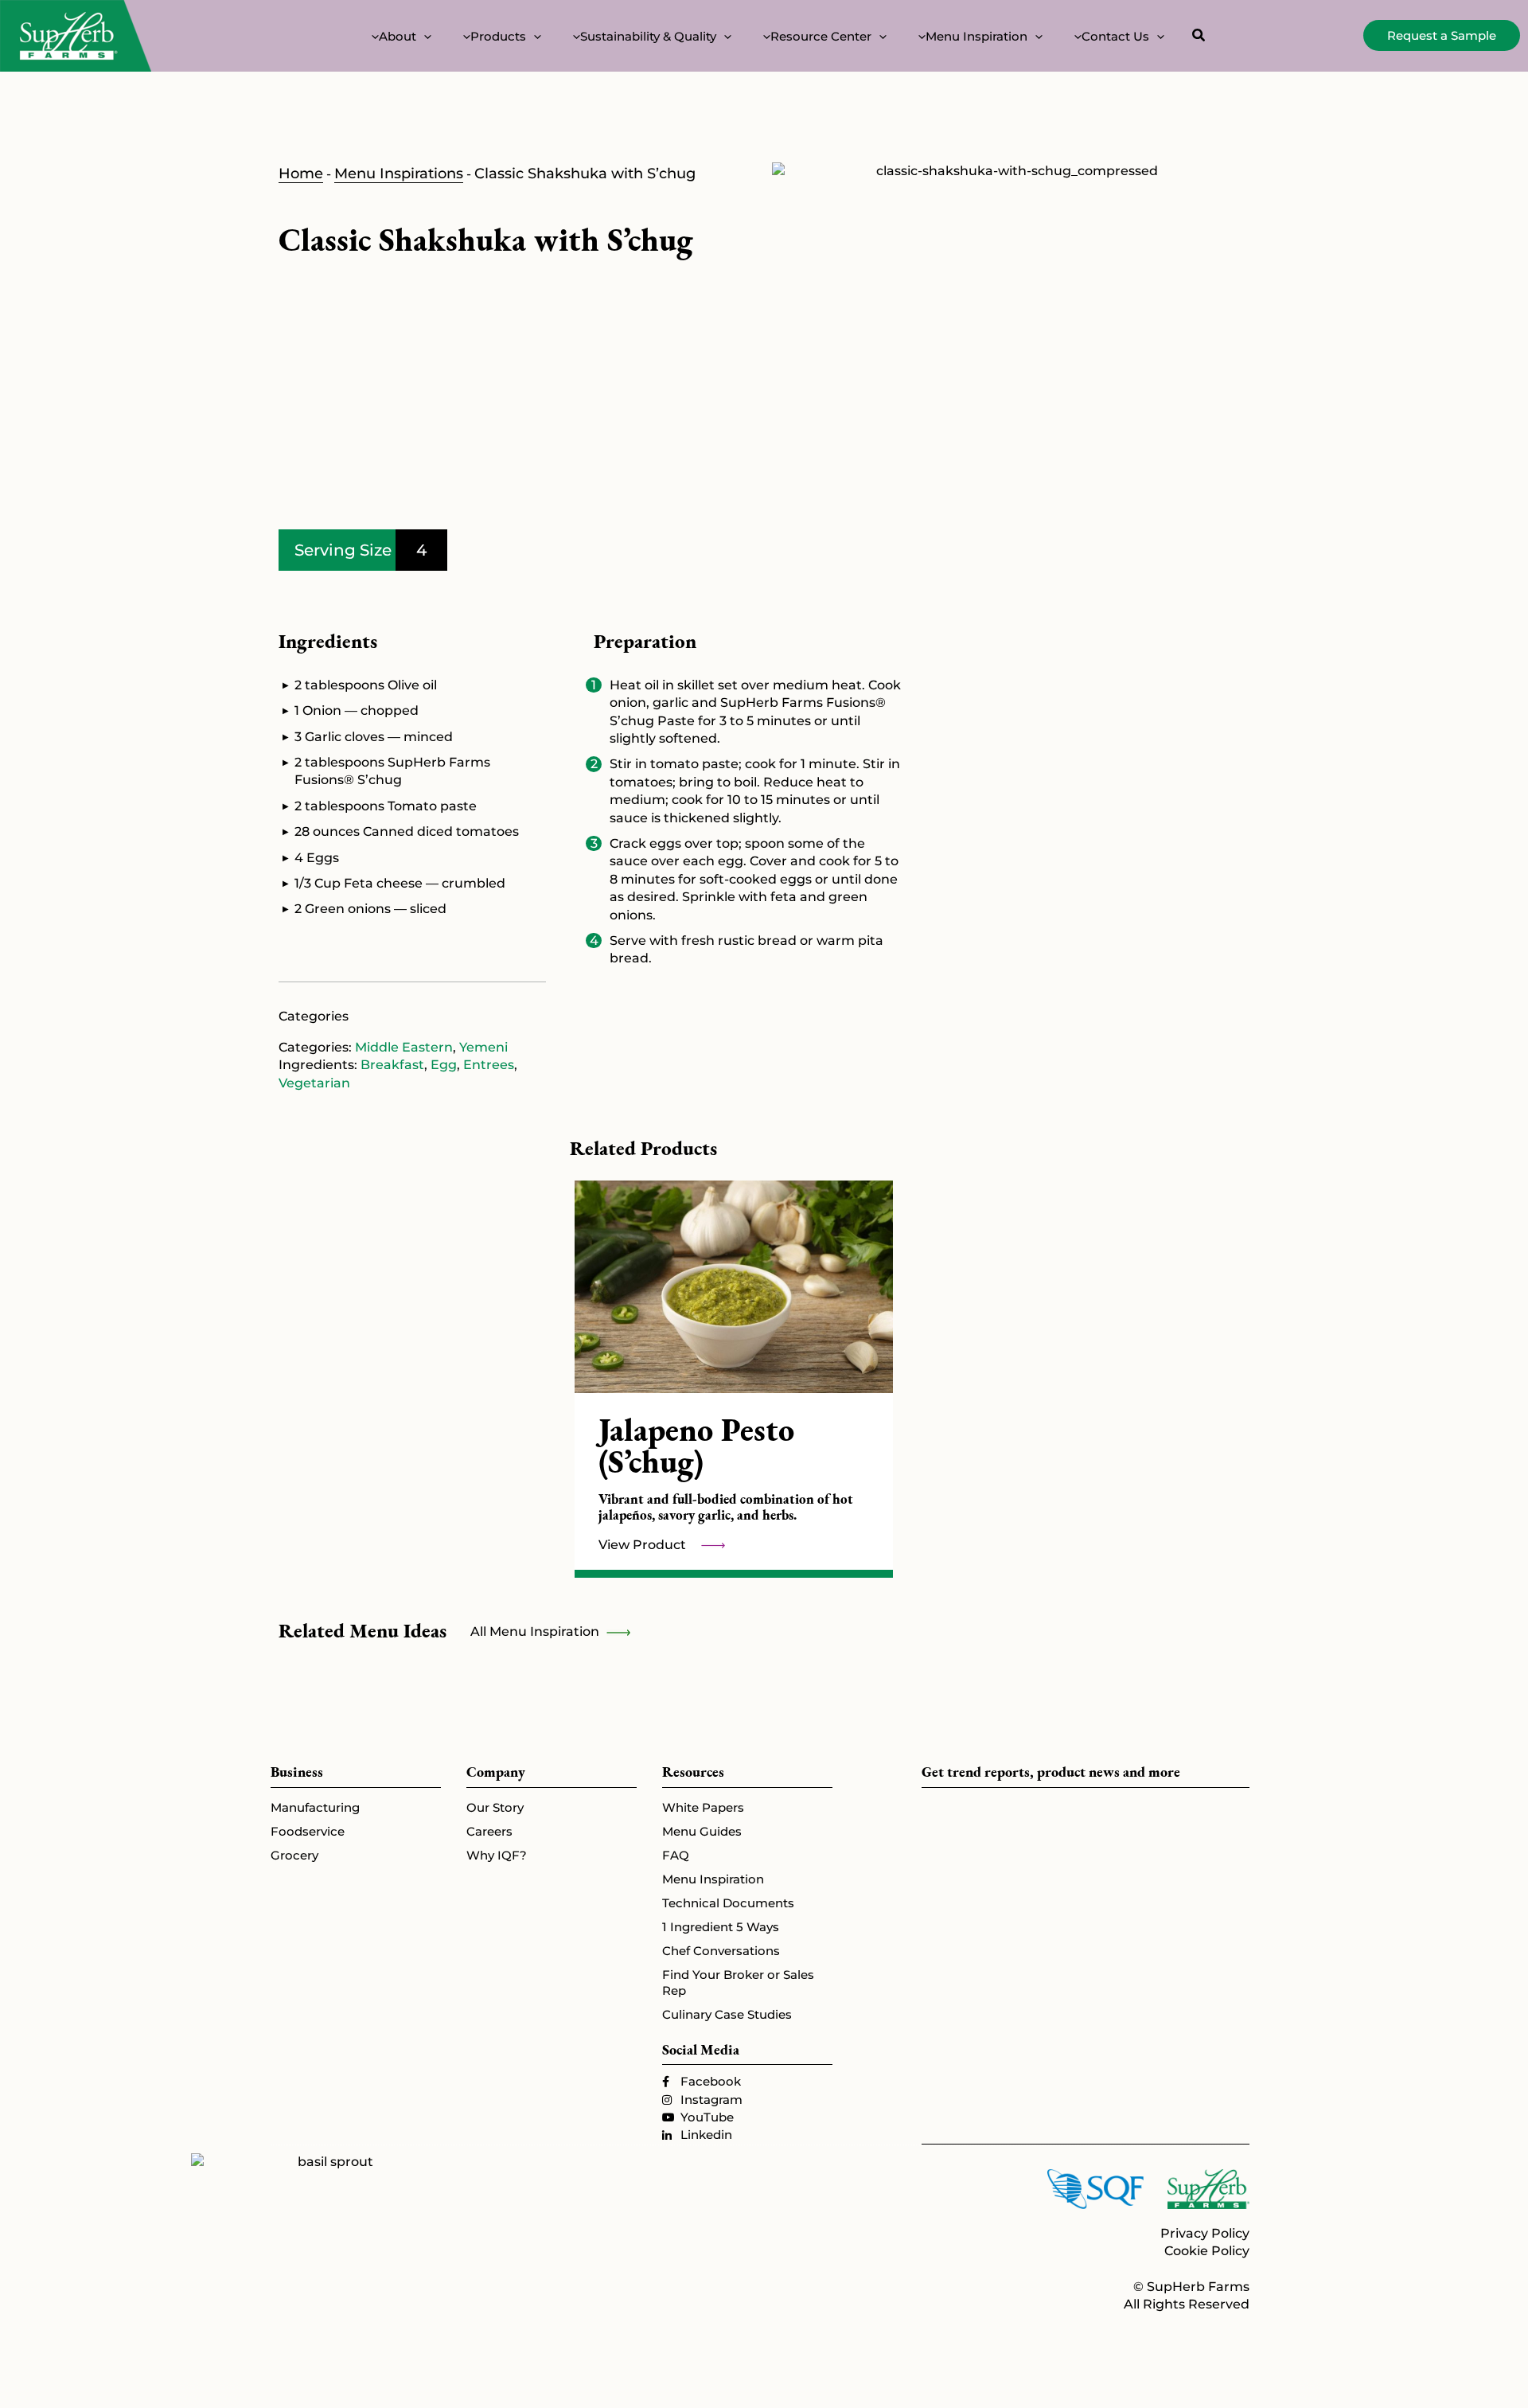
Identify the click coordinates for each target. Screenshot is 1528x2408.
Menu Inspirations (399, 174)
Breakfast (392, 1065)
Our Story (495, 1807)
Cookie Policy (1207, 2251)
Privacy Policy (1205, 2233)
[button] (424, 36)
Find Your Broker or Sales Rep (738, 1983)
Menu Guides (702, 1831)
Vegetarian (314, 1083)
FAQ (676, 1855)
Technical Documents (728, 1903)
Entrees (489, 1065)
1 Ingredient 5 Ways (721, 1927)
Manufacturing (315, 1807)
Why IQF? (497, 1855)
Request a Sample (1442, 35)
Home (301, 174)
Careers (489, 1831)
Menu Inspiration (713, 1879)
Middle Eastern (404, 1047)
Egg (444, 1065)
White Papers (703, 1807)
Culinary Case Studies (727, 2014)
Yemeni (483, 1047)
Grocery (294, 1855)
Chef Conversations (721, 1951)
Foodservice (308, 1831)
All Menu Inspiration (536, 1631)
